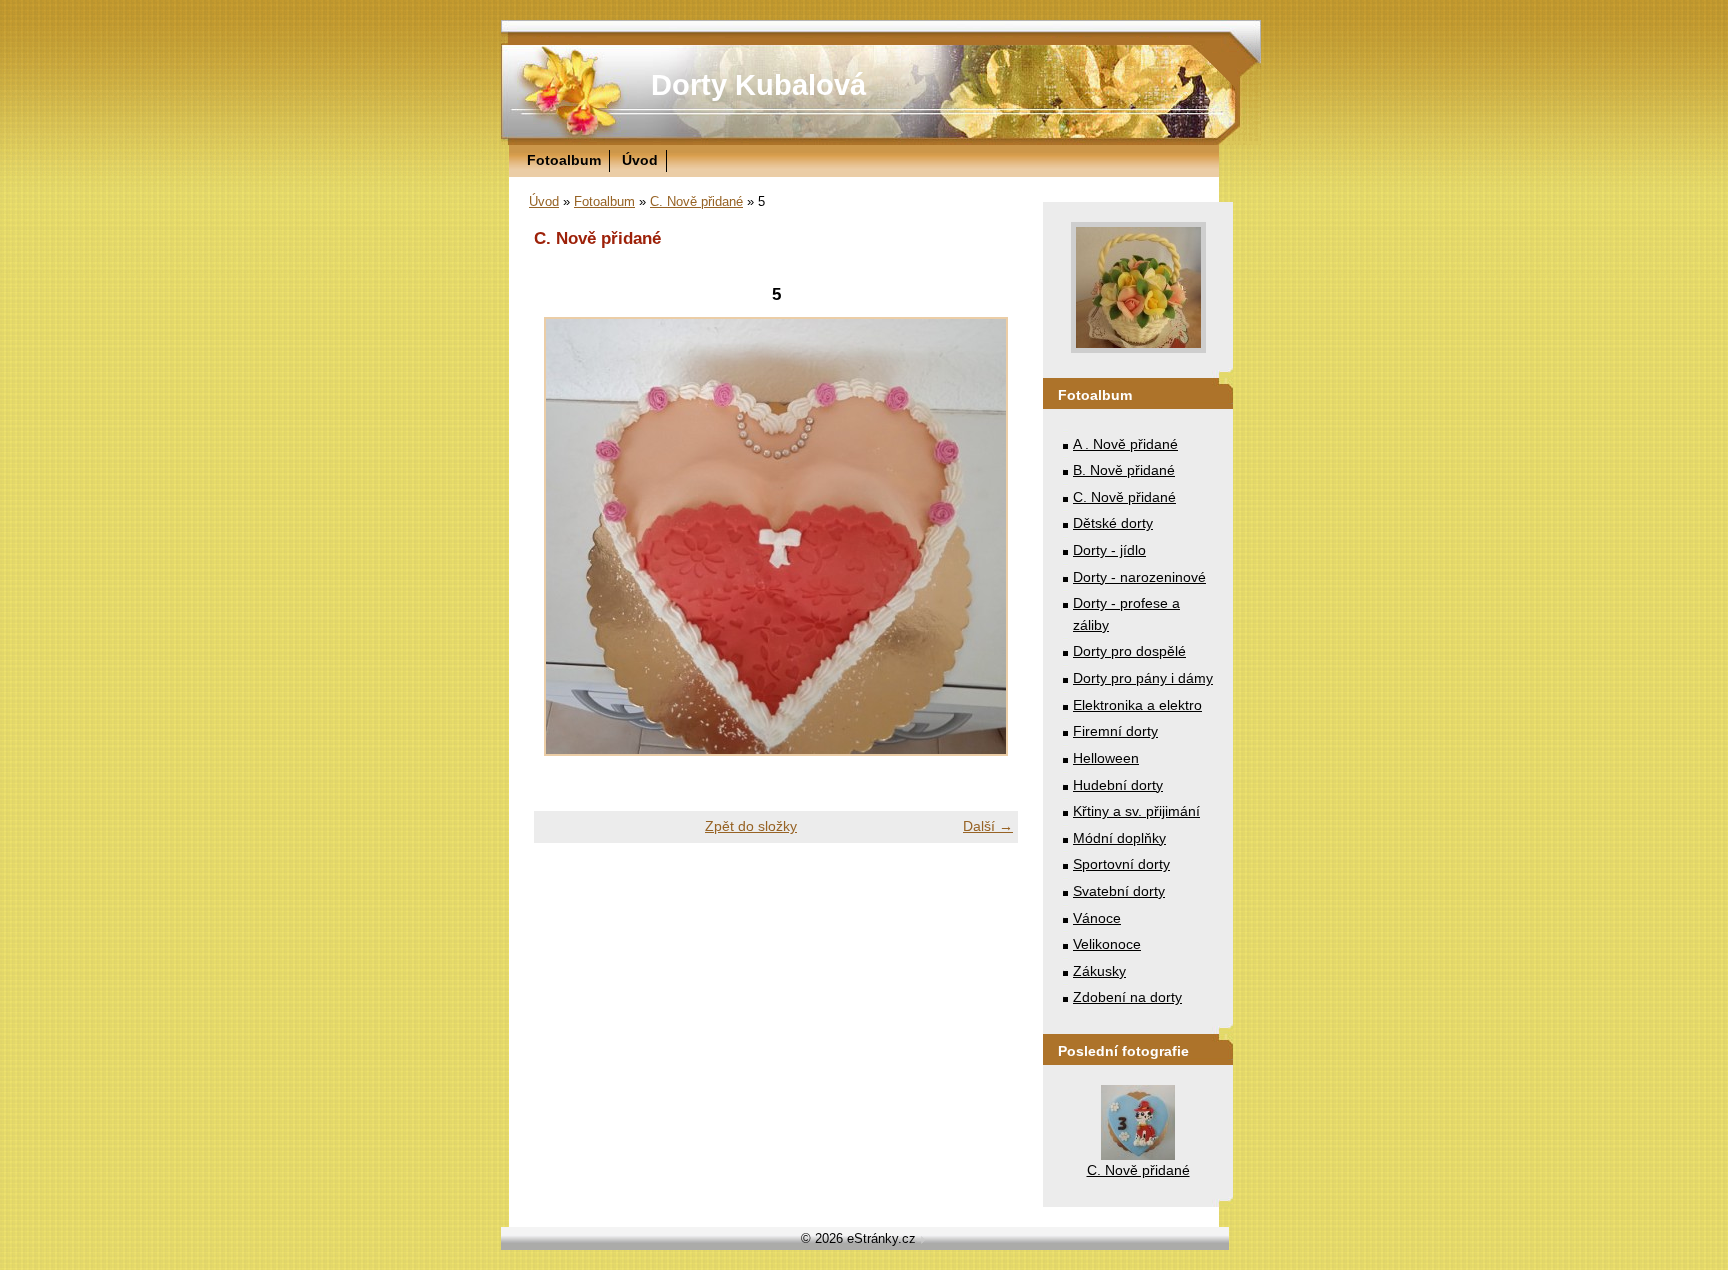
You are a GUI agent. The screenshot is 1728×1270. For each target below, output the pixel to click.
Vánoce (1097, 918)
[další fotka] (985, 536)
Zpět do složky (751, 826)
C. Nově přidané (696, 201)
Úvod (640, 160)
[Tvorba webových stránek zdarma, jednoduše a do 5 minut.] (923, 1240)
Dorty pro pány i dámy (1143, 678)
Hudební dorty (1118, 785)
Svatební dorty (1119, 891)
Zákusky (1099, 971)
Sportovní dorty (1121, 864)
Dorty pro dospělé (1129, 651)
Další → (988, 826)
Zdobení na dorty (1127, 997)
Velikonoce (1107, 944)
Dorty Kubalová (758, 85)
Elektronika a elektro (1137, 705)
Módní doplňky (1119, 838)
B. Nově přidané (1124, 470)
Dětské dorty (1113, 523)
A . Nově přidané (1125, 444)
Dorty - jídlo (1109, 550)
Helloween (1106, 758)
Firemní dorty (1115, 731)
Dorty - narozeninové (1139, 577)
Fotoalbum (564, 160)
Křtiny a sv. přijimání (1136, 811)
